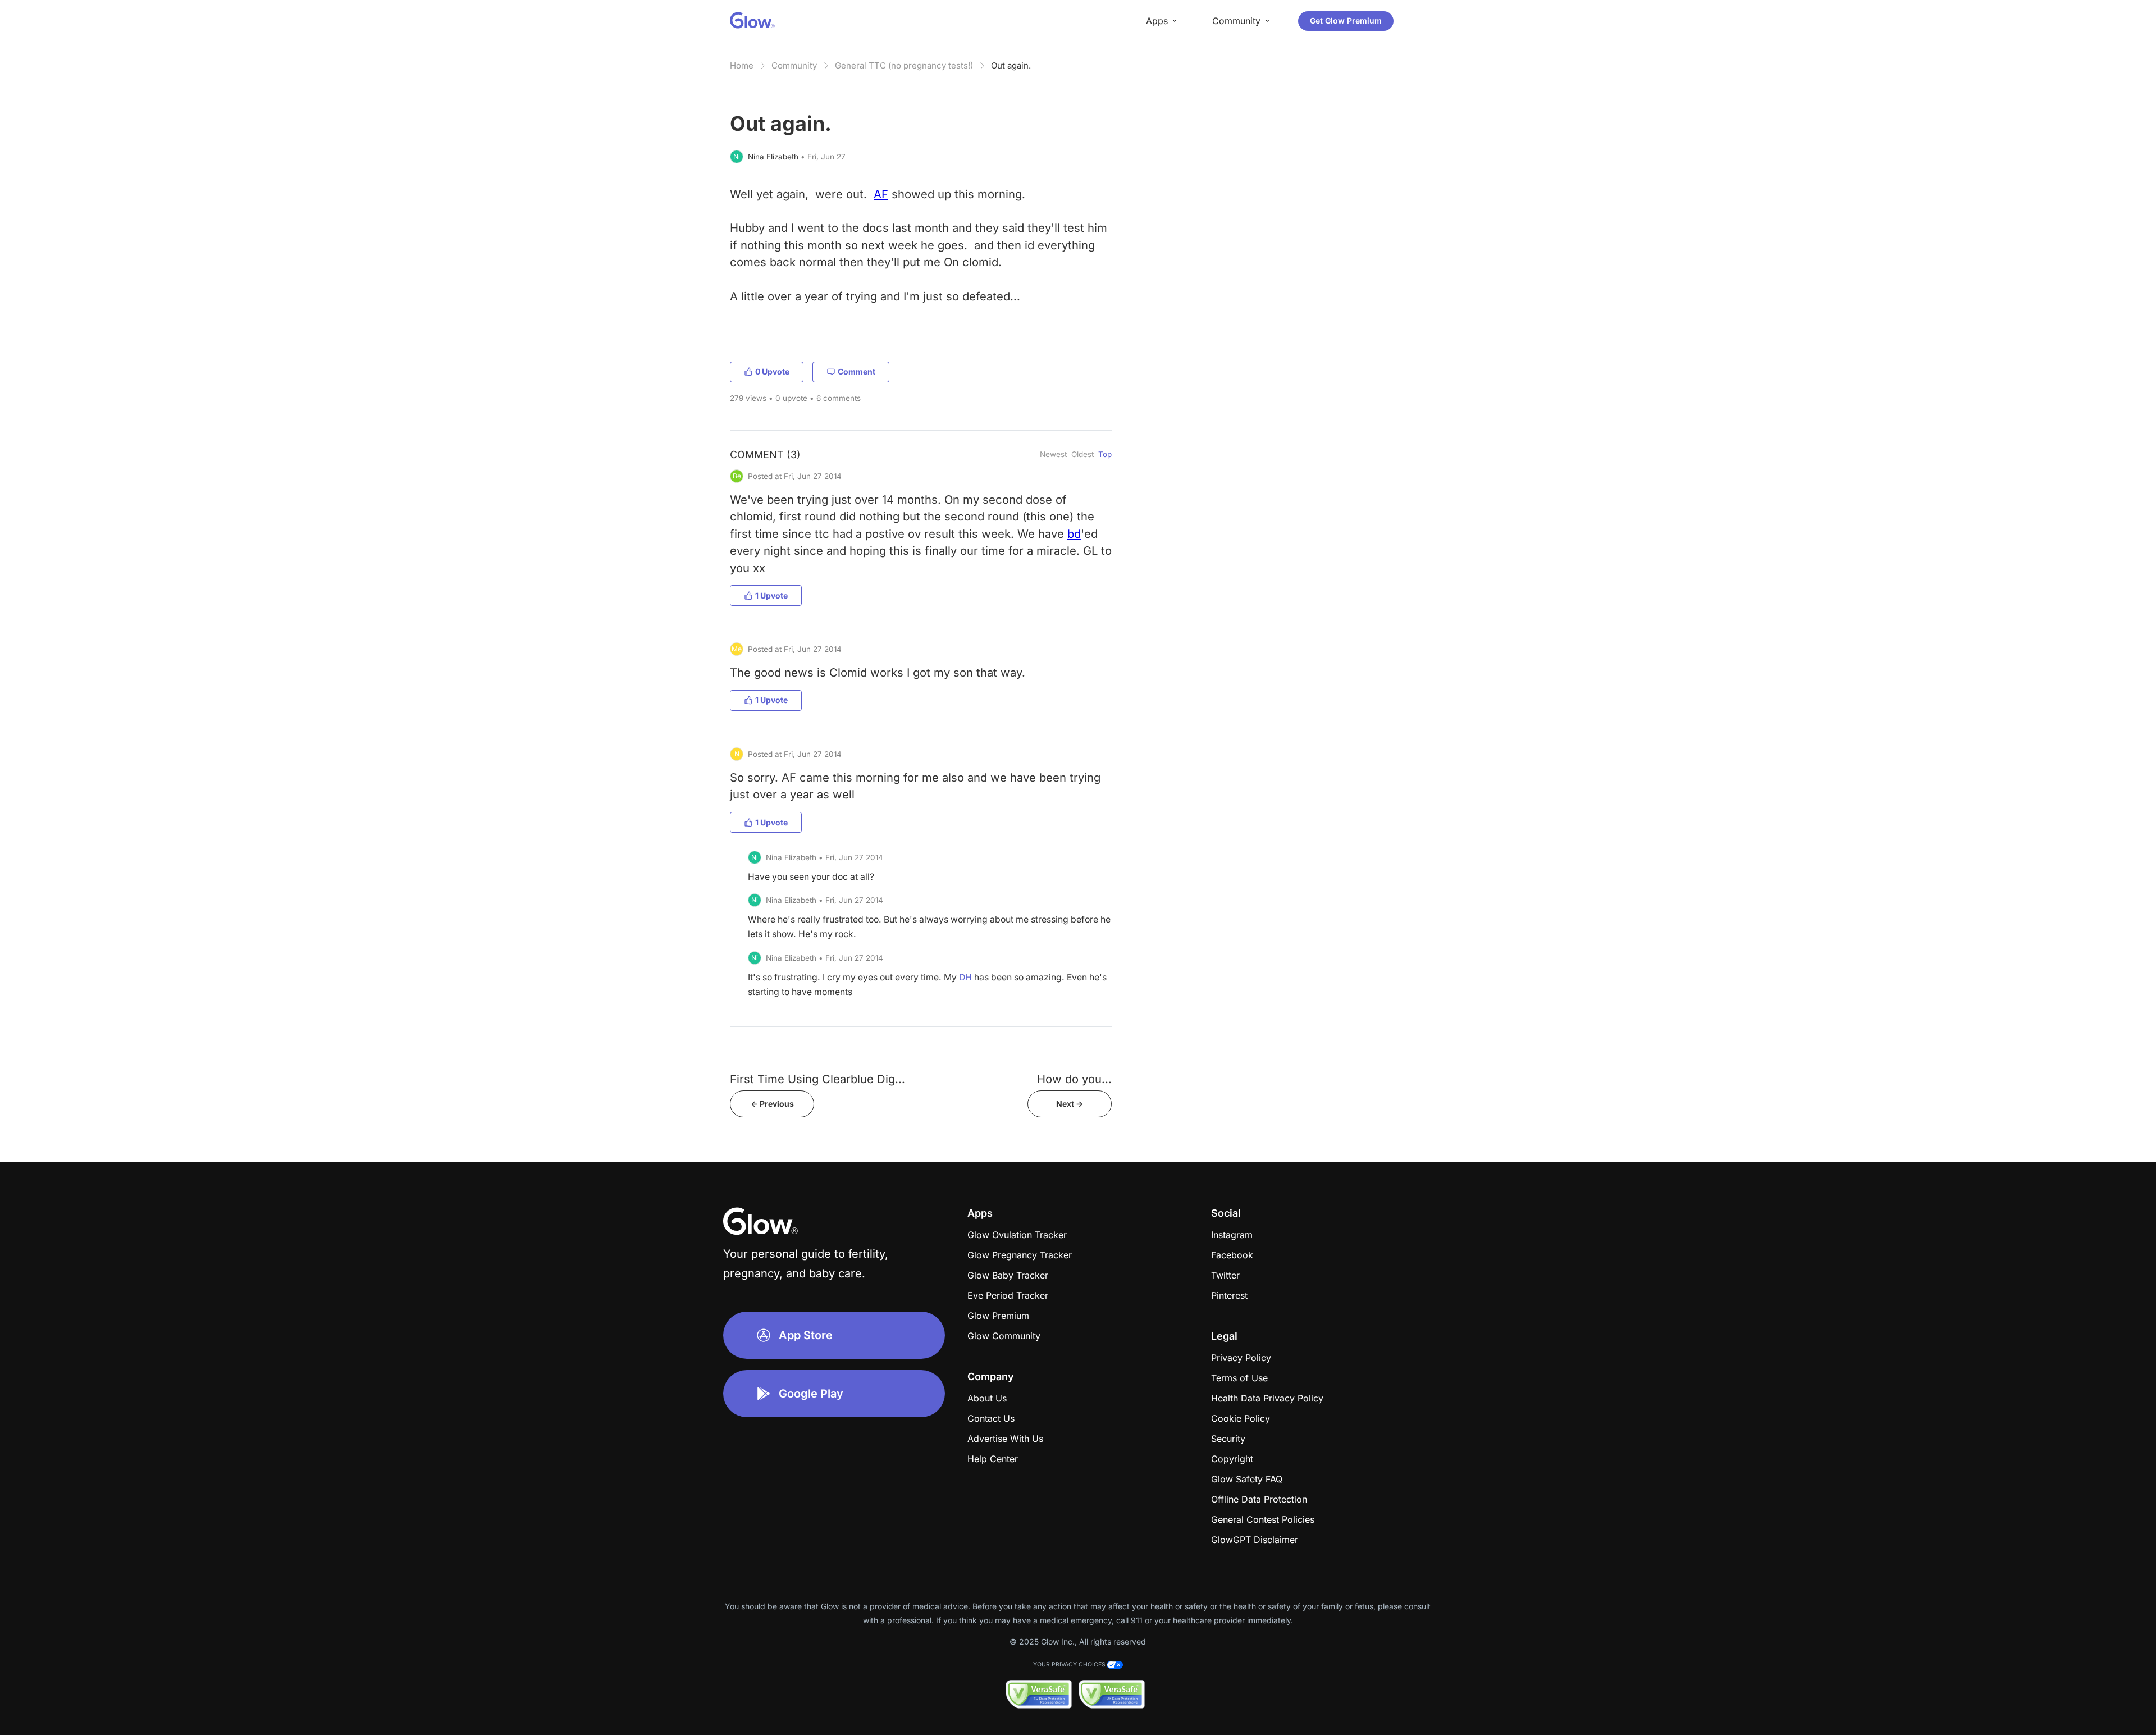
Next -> (1070, 1104)
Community (794, 65)
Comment (857, 371)
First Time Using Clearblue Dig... (817, 1079)
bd (1074, 534)
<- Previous (772, 1104)
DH (965, 977)
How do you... (1074, 1079)
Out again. (1011, 65)
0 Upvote (772, 371)
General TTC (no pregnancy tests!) (904, 65)
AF (881, 194)
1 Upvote (771, 595)
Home (742, 65)
